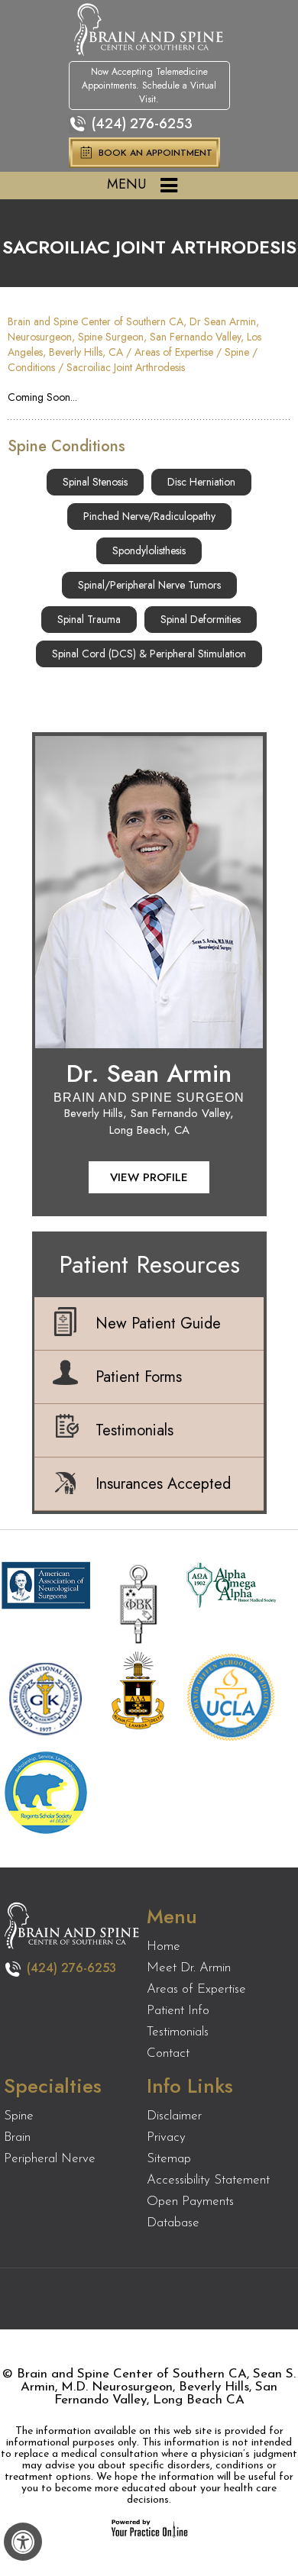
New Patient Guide (158, 1324)
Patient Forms (139, 1377)
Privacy (166, 2137)
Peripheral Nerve (50, 2159)
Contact (168, 2053)
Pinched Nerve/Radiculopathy (149, 516)
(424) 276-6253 (142, 124)
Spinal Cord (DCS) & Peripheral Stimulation (149, 654)
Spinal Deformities (201, 619)
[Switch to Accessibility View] (23, 2542)
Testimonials (134, 1430)
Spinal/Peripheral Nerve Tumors (149, 585)
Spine (237, 352)
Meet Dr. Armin (189, 1968)
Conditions (31, 367)
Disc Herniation (201, 482)
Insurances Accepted (163, 1484)
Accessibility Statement (208, 2180)
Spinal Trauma (89, 619)
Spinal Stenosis (95, 482)
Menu (126, 184)
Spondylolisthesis (149, 550)
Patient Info (178, 2011)
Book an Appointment (155, 153)
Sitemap (169, 2159)
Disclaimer (174, 2116)
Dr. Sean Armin (149, 1073)
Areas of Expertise (174, 352)
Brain (17, 2137)
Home (164, 1947)
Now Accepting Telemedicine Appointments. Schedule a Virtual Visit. (149, 86)
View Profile (149, 1177)
